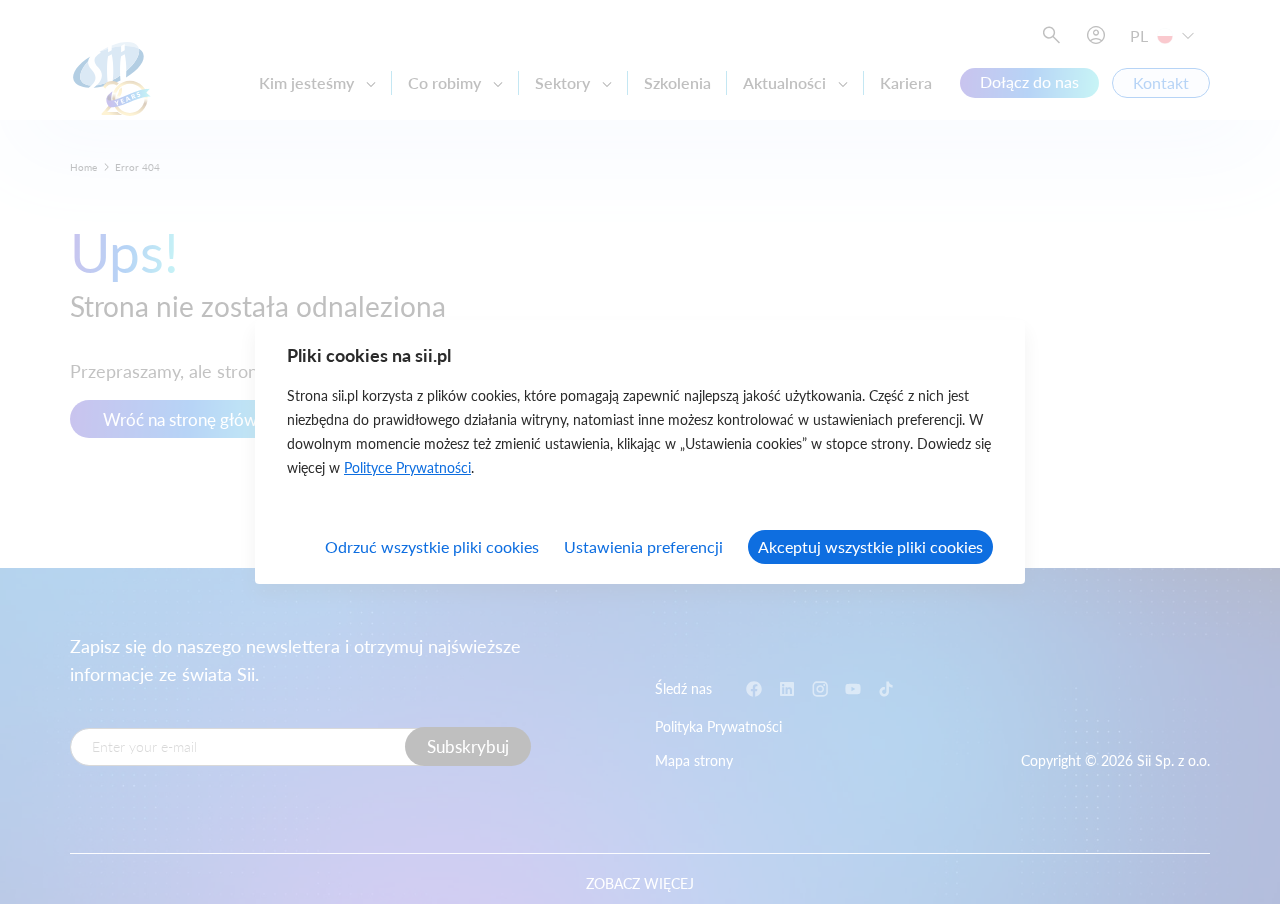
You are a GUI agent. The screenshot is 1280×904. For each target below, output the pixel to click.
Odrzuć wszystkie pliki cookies (432, 546)
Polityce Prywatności (407, 467)
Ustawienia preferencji (643, 546)
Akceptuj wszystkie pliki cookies (870, 546)
